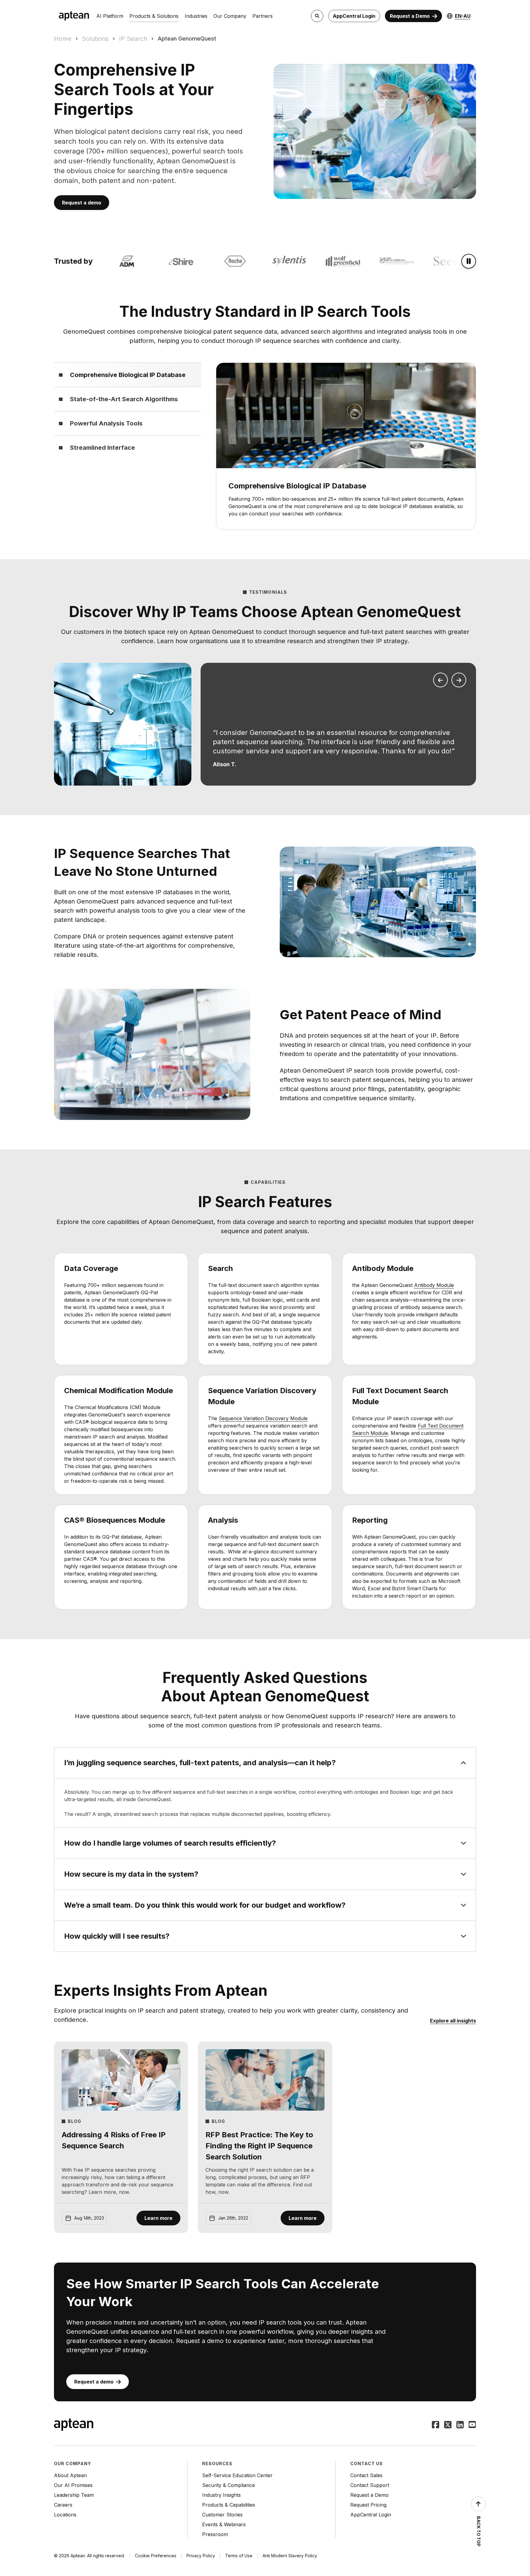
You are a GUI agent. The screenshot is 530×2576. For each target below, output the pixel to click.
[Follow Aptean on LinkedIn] (460, 2425)
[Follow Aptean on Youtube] (472, 2425)
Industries (196, 16)
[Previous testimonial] (440, 680)
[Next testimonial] (459, 680)
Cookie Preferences (156, 2556)
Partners (263, 16)
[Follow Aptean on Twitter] (448, 2425)
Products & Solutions (154, 16)
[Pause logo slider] (469, 261)
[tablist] (128, 411)
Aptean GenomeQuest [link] (187, 39)
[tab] (128, 375)
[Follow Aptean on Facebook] (436, 2425)
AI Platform (110, 16)
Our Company (230, 16)
